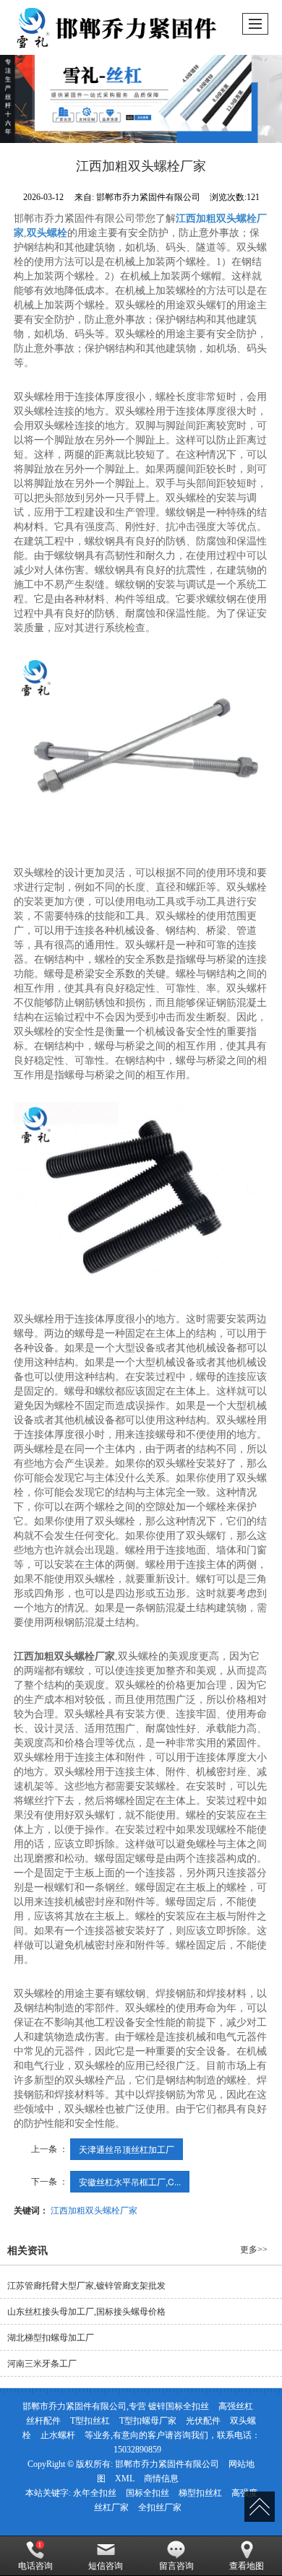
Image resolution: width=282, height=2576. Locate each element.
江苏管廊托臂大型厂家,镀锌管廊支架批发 (86, 2286)
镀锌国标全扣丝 (179, 2406)
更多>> (254, 2250)
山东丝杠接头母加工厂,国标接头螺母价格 (86, 2312)
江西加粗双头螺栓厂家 (94, 2209)
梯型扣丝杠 (200, 2493)
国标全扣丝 (148, 2493)
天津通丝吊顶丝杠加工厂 (127, 2149)
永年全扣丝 (95, 2493)
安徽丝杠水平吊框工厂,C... (130, 2181)
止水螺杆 (58, 2435)
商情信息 (161, 2479)
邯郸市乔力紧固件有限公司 (167, 2464)
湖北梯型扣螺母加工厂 (51, 2338)
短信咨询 (106, 2566)
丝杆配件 (43, 2421)
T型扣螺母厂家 (148, 2421)
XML (125, 2479)
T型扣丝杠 (90, 2421)
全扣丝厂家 (160, 2507)
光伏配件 (203, 2421)
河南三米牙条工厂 (42, 2364)
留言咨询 (176, 2566)
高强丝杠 (236, 2406)
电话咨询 (35, 2566)
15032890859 (137, 2450)
